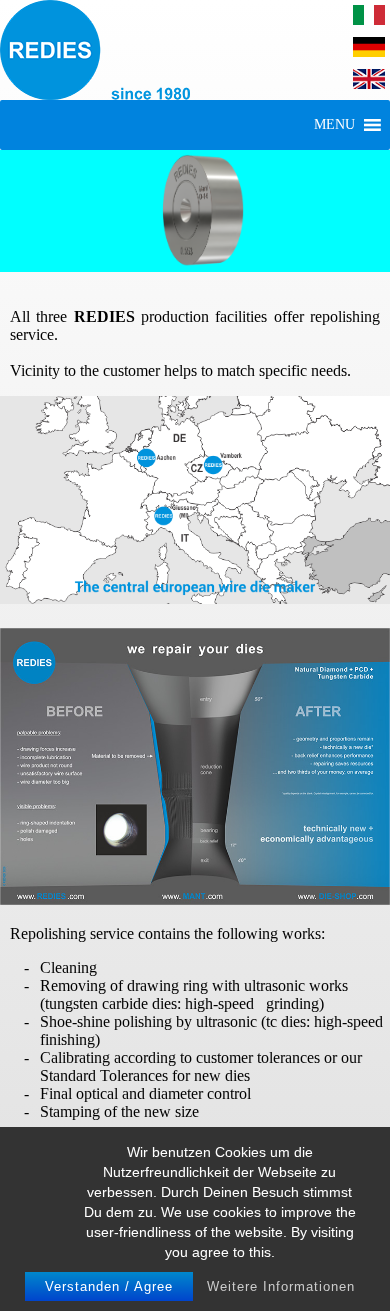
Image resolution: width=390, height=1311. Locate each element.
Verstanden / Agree (109, 1286)
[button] (334, 125)
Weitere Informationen (281, 1286)
